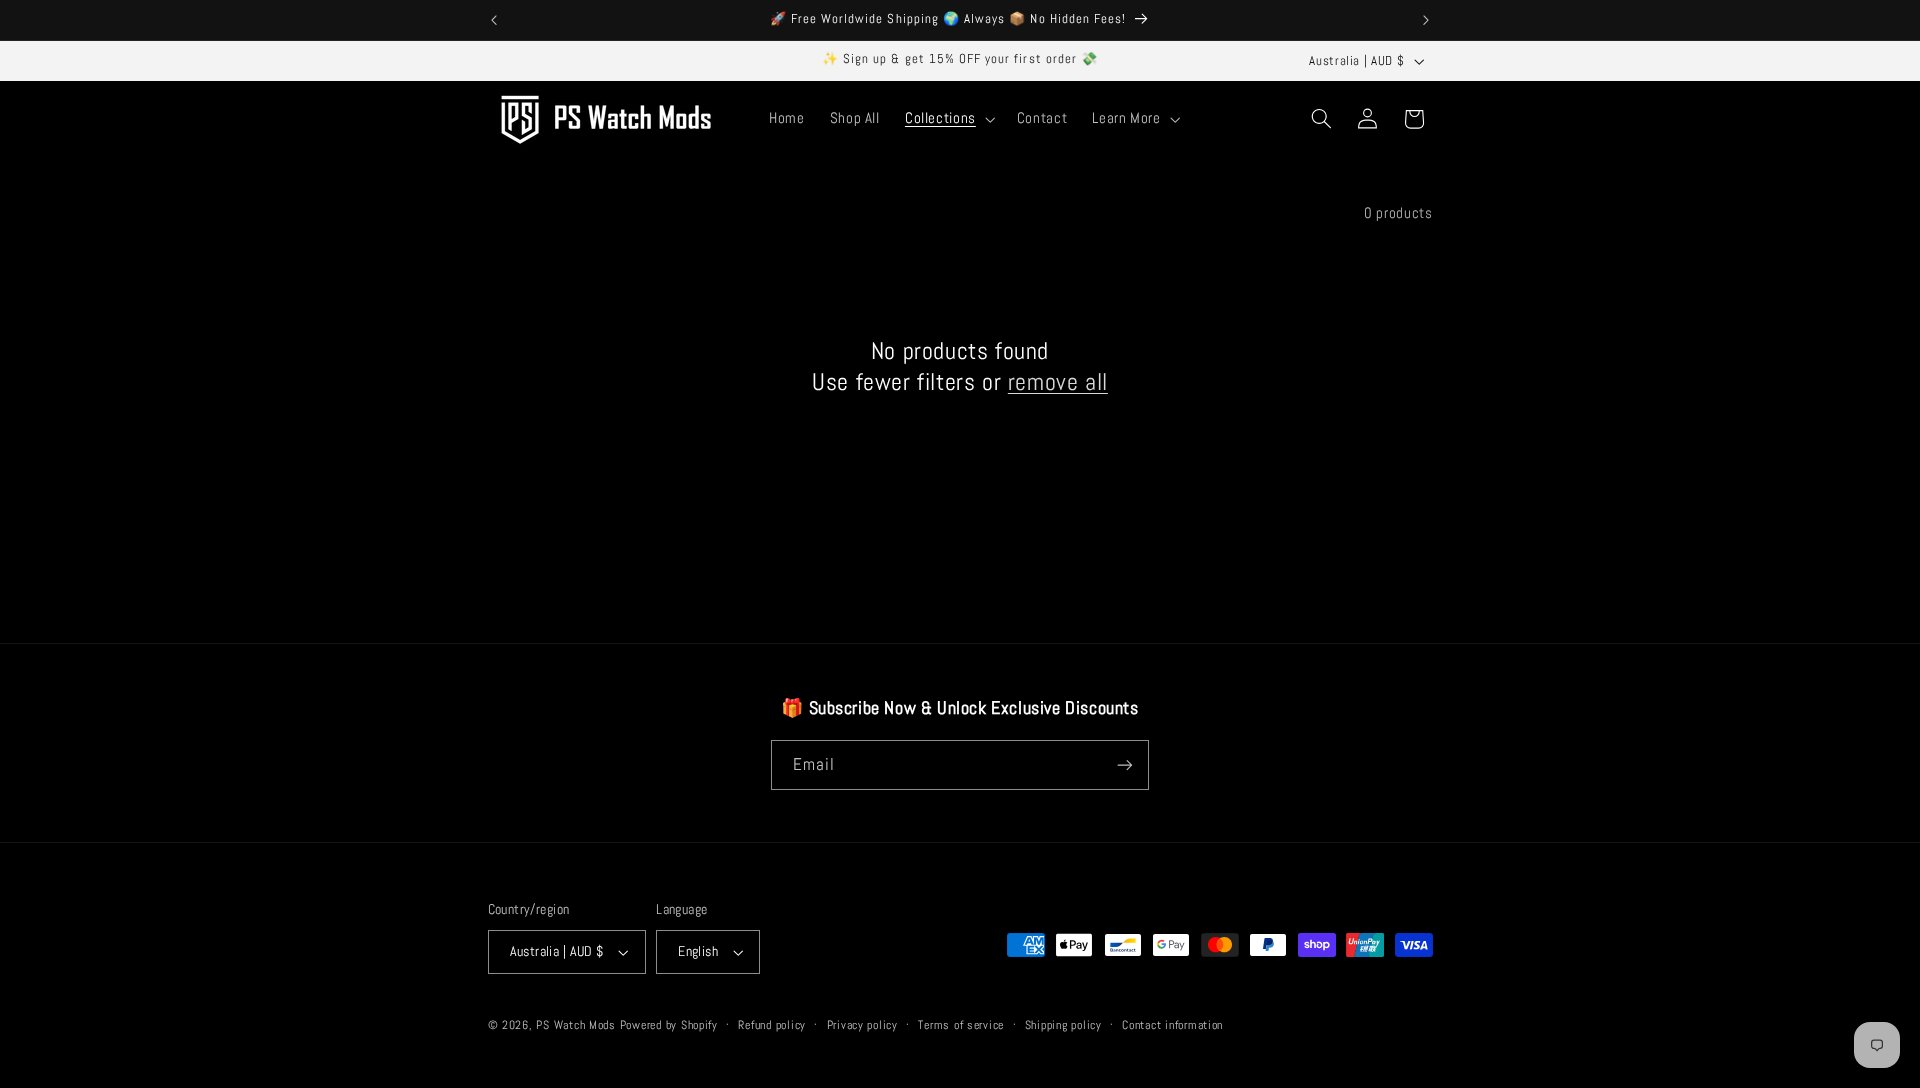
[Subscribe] (1125, 764)
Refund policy (772, 1025)
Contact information (1172, 1025)
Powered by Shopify (669, 1025)
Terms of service (961, 1025)
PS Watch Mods (576, 1025)
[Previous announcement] (494, 20)
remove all (1058, 381)
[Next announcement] (1426, 20)
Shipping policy (1063, 1025)
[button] (948, 119)
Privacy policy (862, 1025)
